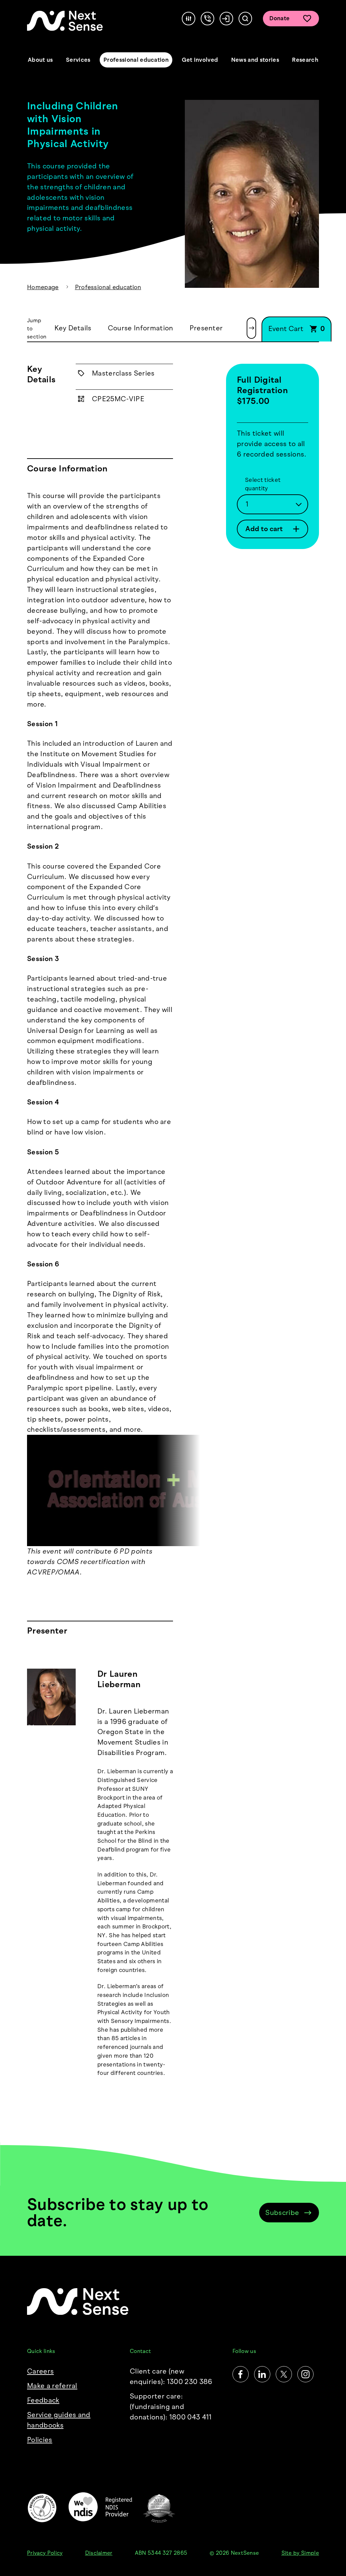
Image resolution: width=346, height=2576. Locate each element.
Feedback (43, 2400)
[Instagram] (305, 2374)
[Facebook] (241, 2374)
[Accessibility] (189, 19)
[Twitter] (284, 2374)
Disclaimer (99, 2553)
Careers (40, 2371)
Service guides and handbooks (59, 2420)
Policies (40, 2440)
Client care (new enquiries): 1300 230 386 (171, 2376)
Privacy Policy (45, 2553)
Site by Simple (300, 2553)
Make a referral (52, 2386)
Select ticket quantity (263, 484)
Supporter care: (171, 2406)
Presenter (206, 328)
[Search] (245, 19)
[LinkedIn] (262, 2374)
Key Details (73, 328)
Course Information (141, 328)
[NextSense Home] (65, 21)
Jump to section (37, 328)
